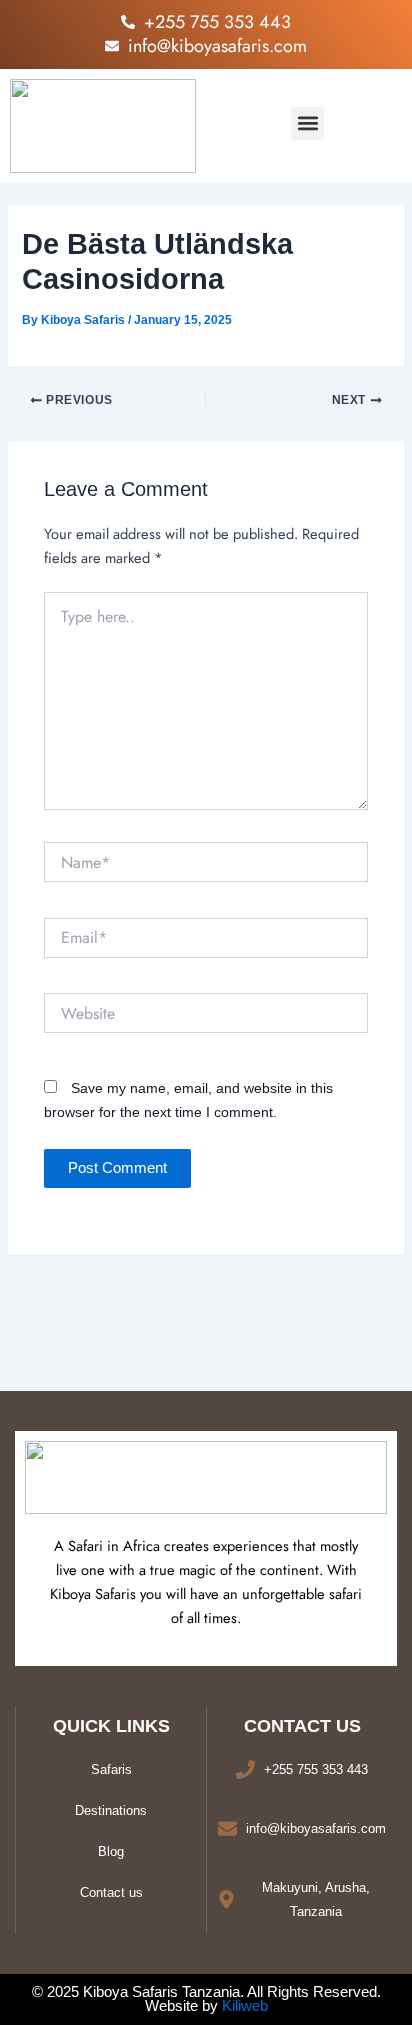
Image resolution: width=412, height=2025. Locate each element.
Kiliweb (245, 2006)
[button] (307, 123)
